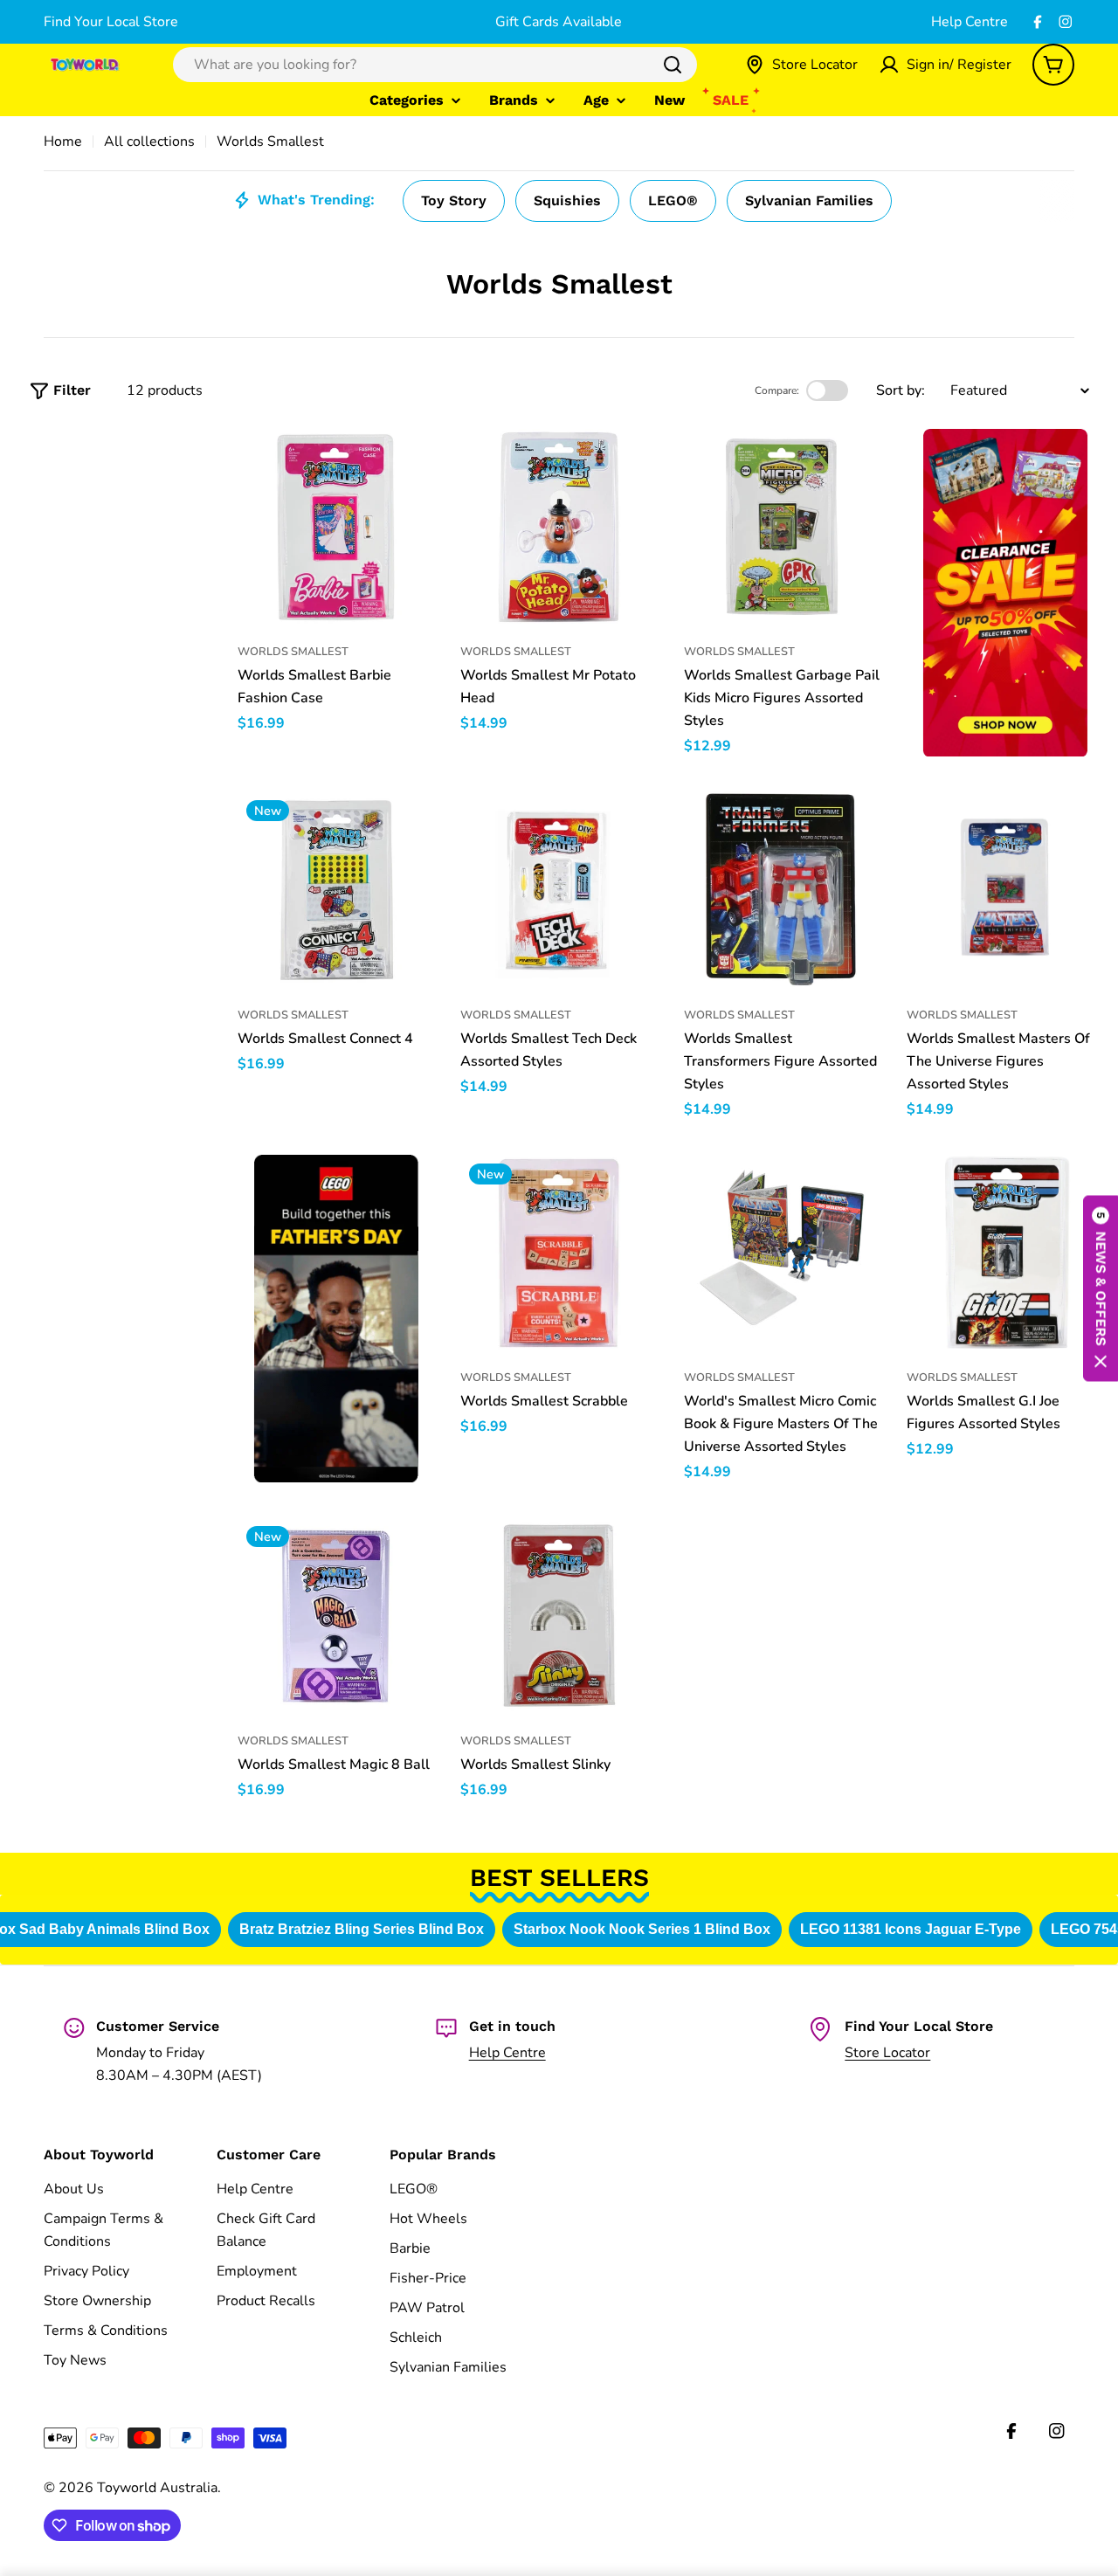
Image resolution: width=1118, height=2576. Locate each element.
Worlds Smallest (293, 652)
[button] (1101, 1288)
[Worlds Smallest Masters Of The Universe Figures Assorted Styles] (1005, 890)
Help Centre (970, 22)
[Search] (673, 65)
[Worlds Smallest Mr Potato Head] (559, 528)
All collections (149, 142)
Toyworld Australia (157, 2488)
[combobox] (435, 65)
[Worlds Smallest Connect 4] (336, 890)
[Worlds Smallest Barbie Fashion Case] (336, 528)
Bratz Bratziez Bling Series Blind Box (359, 1929)
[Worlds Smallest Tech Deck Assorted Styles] (559, 890)
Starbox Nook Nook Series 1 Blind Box (639, 1929)
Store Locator (887, 2053)
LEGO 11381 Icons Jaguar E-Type (908, 1929)
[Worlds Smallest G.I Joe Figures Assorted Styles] (1005, 1253)
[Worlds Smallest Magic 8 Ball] (336, 1616)
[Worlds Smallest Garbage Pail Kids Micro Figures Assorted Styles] (783, 528)
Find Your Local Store (111, 22)
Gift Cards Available (559, 22)
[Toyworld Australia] (1005, 593)
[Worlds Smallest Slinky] (559, 1616)
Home (63, 142)
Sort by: (901, 390)
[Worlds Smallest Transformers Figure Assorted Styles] (783, 890)
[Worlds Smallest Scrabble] (559, 1253)
